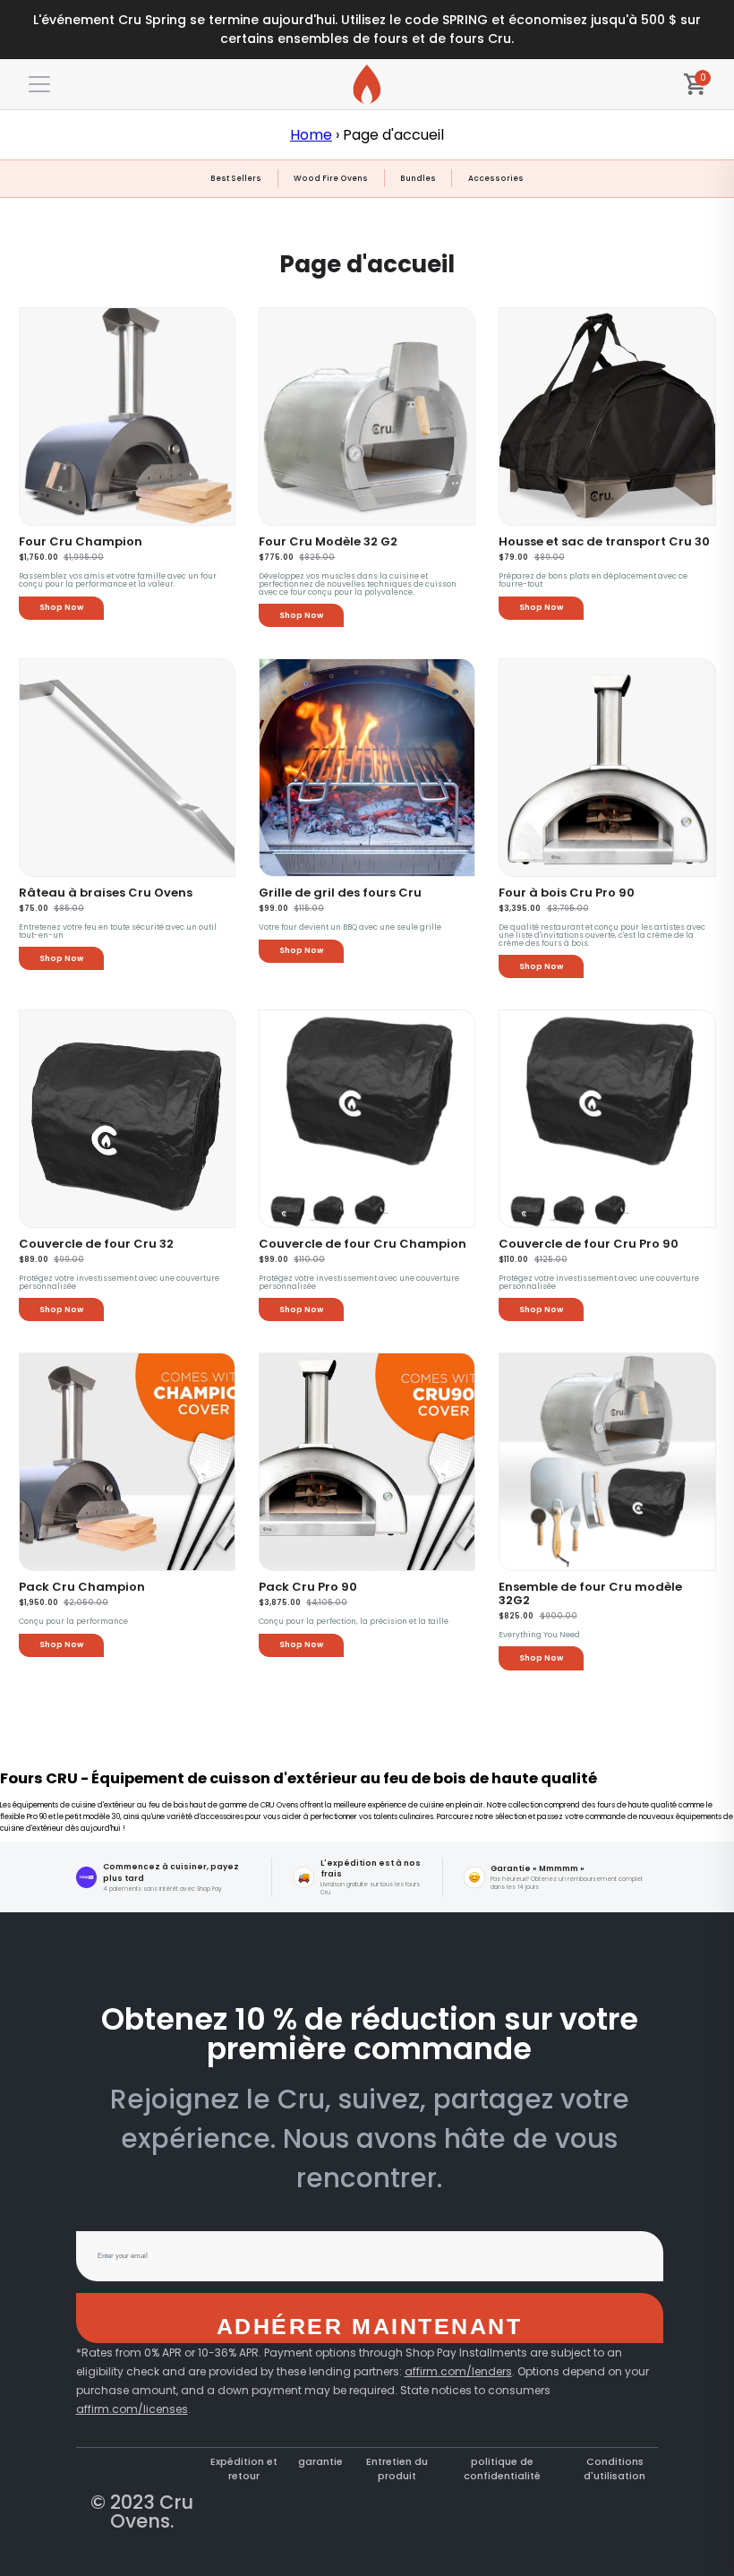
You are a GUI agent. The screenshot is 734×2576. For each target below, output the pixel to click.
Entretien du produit (397, 2469)
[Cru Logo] (367, 84)
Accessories (496, 178)
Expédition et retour (244, 2469)
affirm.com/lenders (458, 2371)
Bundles (418, 178)
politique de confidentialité (502, 2469)
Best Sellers (236, 178)
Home (311, 135)
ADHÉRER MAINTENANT (369, 2326)
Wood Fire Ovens (331, 178)
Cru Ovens (152, 2512)
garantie (320, 2462)
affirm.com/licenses (132, 2409)
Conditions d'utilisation (615, 2469)
